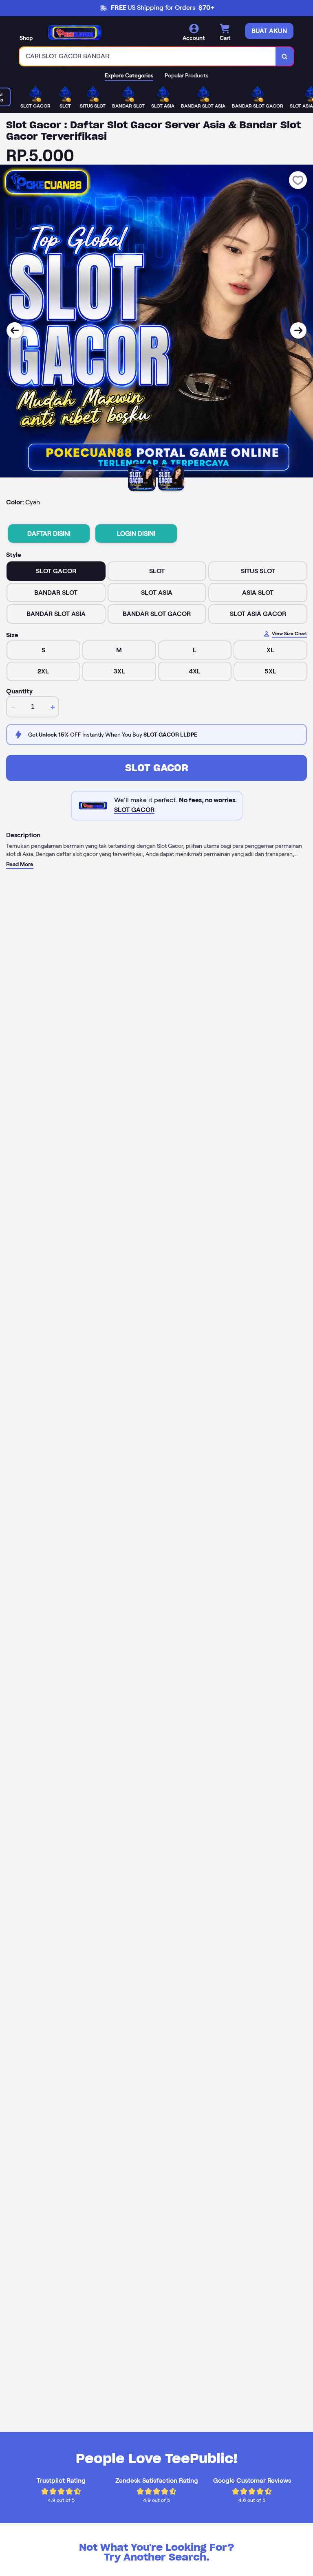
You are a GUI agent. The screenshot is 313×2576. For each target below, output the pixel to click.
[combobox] (148, 56)
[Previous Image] (15, 330)
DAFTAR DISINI (49, 533)
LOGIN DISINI (136, 533)
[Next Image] (298, 330)
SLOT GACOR (157, 768)
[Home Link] (75, 33)
